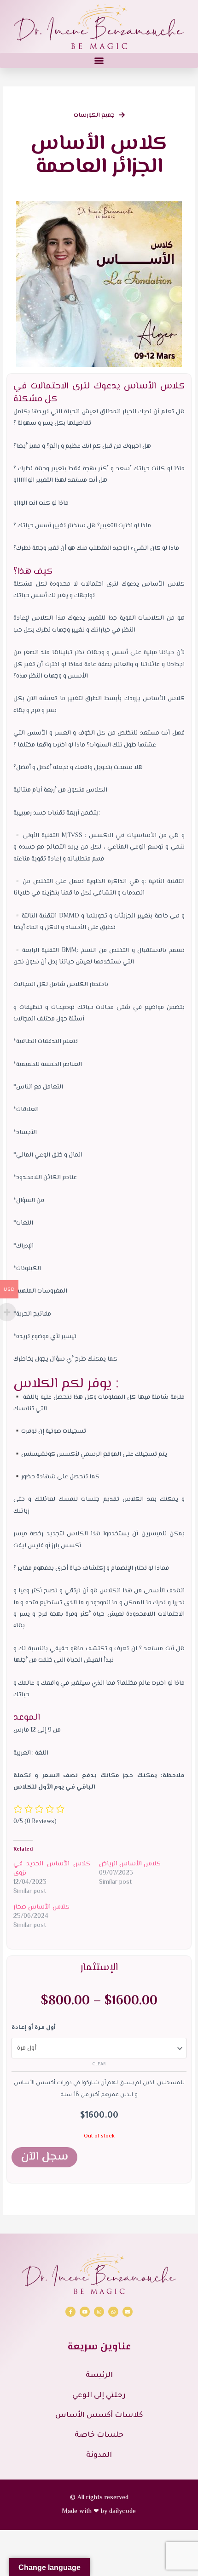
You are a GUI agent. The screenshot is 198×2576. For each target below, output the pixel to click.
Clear (99, 2065)
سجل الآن (44, 2157)
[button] (99, 60)
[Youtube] (85, 2312)
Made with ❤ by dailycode (99, 2512)
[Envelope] (128, 2312)
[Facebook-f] (70, 2312)
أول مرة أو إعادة (34, 2028)
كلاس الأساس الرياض (130, 1864)
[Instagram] (99, 2312)
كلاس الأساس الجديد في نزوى (52, 1869)
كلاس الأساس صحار (41, 1907)
